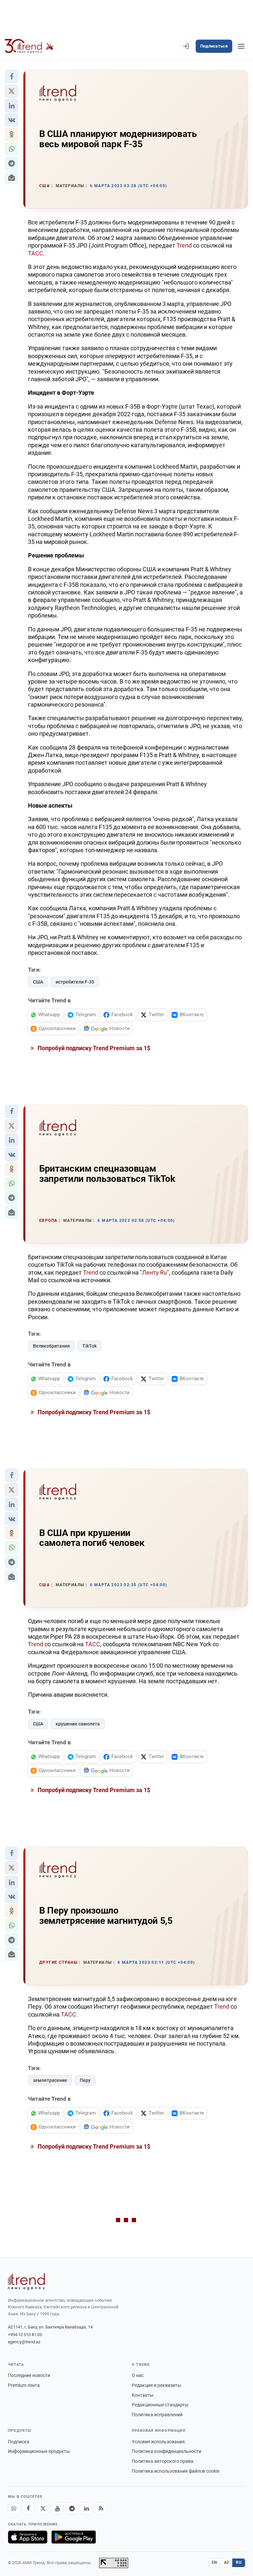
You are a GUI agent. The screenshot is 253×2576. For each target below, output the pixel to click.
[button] (12, 77)
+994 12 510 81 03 (25, 2335)
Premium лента (24, 2385)
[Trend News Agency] (26, 2282)
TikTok (89, 1346)
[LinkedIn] (86, 2508)
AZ (227, 2562)
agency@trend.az (24, 2342)
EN (214, 2562)
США (38, 982)
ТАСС (36, 253)
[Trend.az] (29, 46)
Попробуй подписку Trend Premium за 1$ (93, 1048)
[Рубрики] (241, 46)
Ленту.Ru (155, 1272)
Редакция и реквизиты (156, 2385)
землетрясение (50, 2080)
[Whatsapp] (14, 2508)
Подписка (19, 2442)
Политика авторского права (163, 2461)
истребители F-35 (75, 982)
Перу (85, 2080)
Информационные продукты (39, 2451)
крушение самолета (78, 1724)
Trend (184, 245)
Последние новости (29, 2375)
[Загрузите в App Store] (28, 2537)
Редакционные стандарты (160, 2405)
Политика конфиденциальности (167, 2451)
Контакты (143, 2395)
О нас (138, 2375)
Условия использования (158, 2442)
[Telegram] (72, 2508)
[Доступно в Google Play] (74, 2537)
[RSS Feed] (101, 2508)
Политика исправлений (157, 2415)
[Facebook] (28, 2508)
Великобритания (51, 1346)
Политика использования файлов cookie (176, 2471)
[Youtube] (57, 2508)
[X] (43, 2508)
